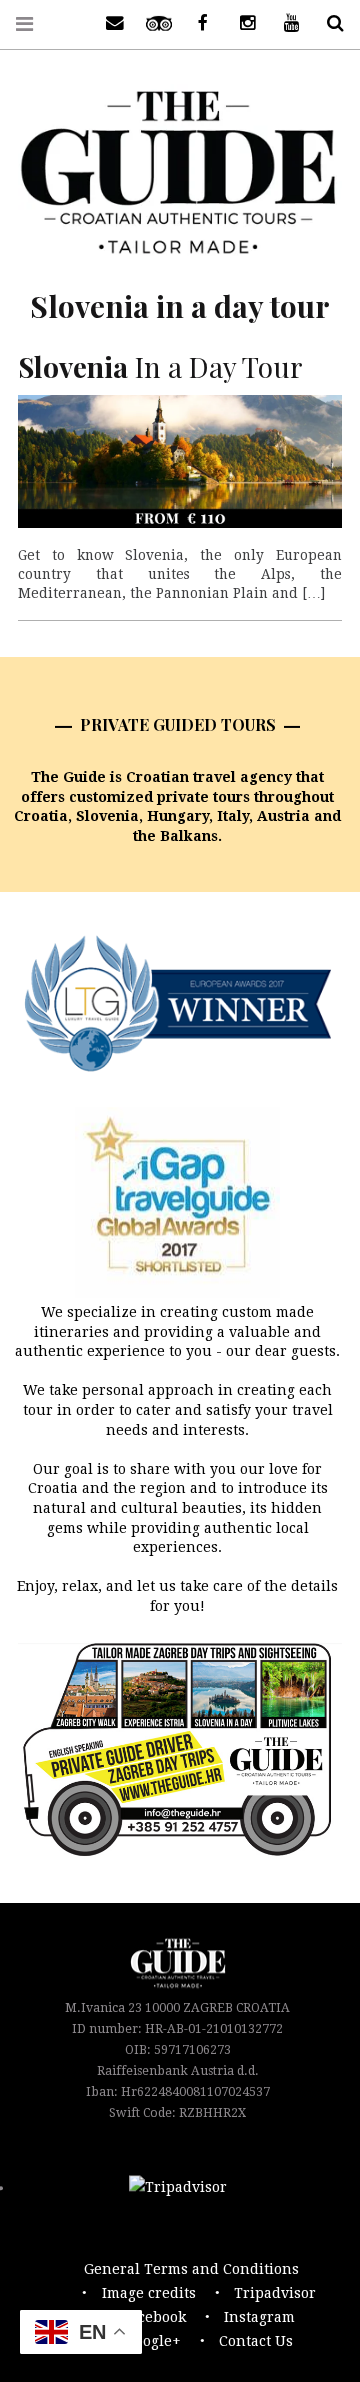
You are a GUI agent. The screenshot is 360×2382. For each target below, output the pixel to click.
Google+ (153, 2341)
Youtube (284, 23)
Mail (108, 23)
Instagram (259, 2317)
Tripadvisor (275, 2293)
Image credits (149, 2293)
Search (328, 23)
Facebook (154, 2317)
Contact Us (256, 2341)
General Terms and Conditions (191, 2269)
